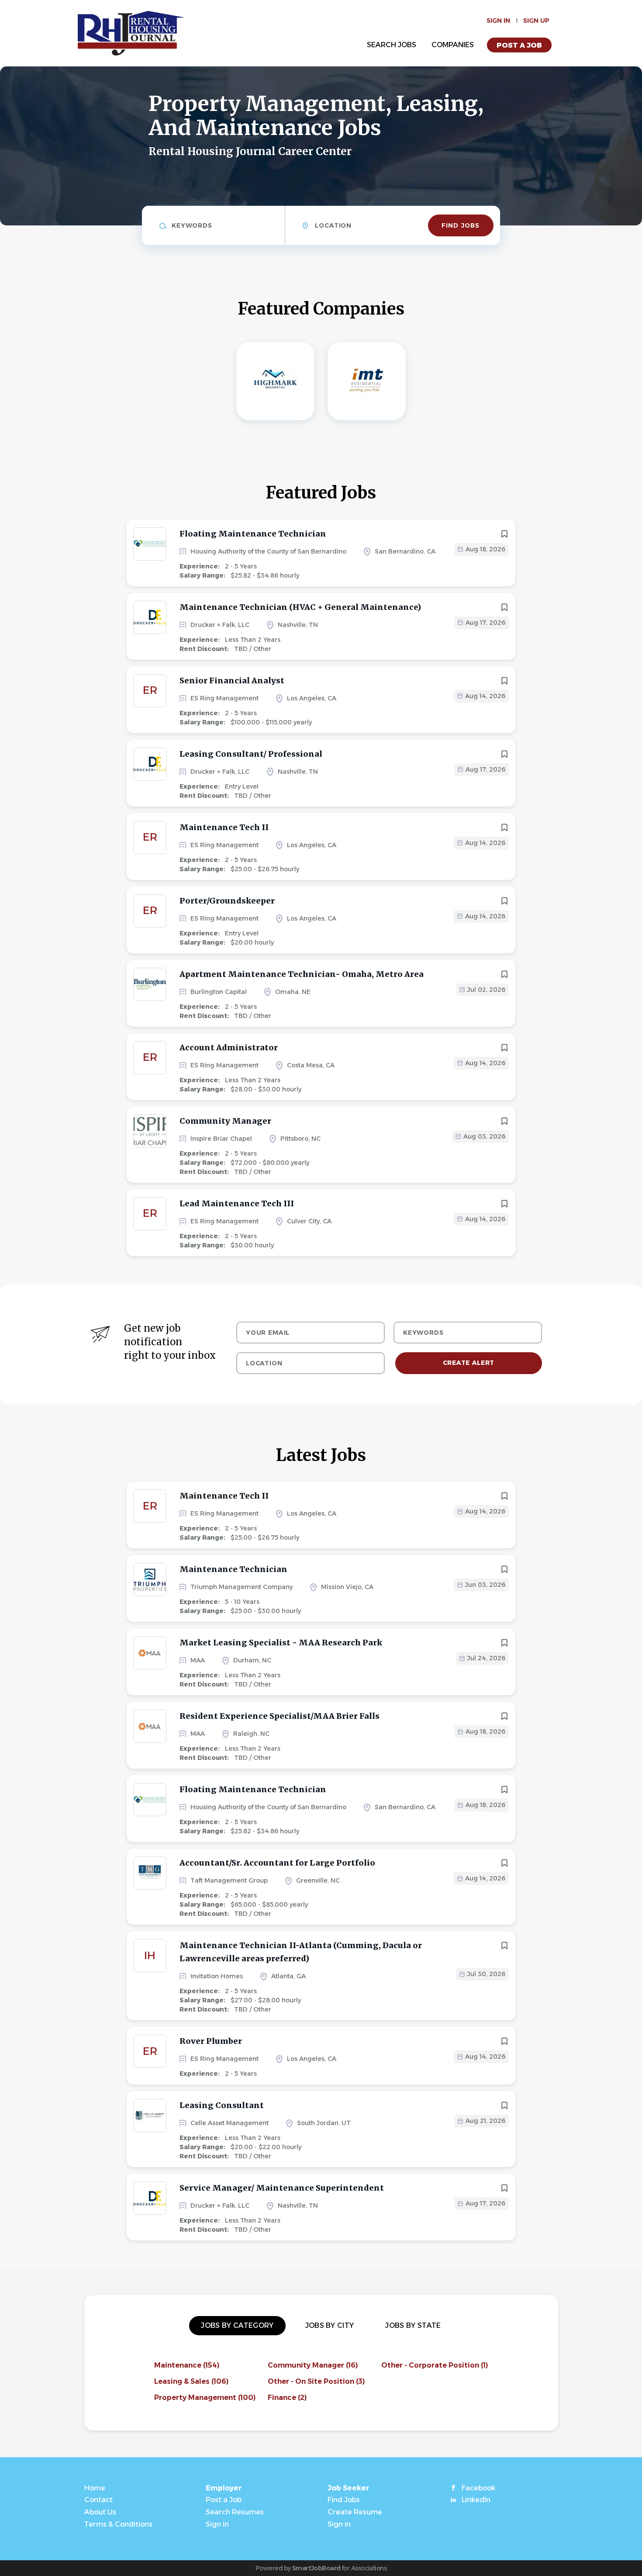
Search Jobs (392, 45)
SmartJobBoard (316, 2568)
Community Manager (225, 1121)
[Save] (504, 534)
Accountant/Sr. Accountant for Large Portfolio (277, 1863)
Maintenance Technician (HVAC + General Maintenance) (300, 607)
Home (95, 2488)
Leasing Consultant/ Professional (251, 754)
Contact (98, 2500)
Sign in (498, 21)
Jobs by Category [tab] (237, 2325)
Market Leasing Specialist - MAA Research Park (281, 1643)
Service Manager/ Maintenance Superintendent (282, 2188)
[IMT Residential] (367, 381)
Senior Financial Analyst (232, 680)
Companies (453, 45)
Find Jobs (461, 225)
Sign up (536, 21)
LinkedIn (476, 2500)
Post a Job (519, 45)
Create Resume (355, 2512)
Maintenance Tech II (224, 827)
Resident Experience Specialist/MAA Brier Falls (280, 1716)
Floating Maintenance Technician (253, 534)
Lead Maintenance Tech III (237, 1203)
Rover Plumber (211, 2041)
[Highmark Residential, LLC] (275, 381)
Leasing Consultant (222, 2105)
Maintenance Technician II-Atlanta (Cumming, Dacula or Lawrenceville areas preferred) (301, 1952)
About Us (100, 2512)
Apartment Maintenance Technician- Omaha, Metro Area (302, 974)
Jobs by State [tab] (413, 2325)
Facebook (478, 2488)
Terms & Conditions (118, 2524)
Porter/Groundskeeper (227, 901)
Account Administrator (229, 1047)
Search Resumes (235, 2512)
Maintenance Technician (233, 1569)
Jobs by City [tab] (330, 2325)
